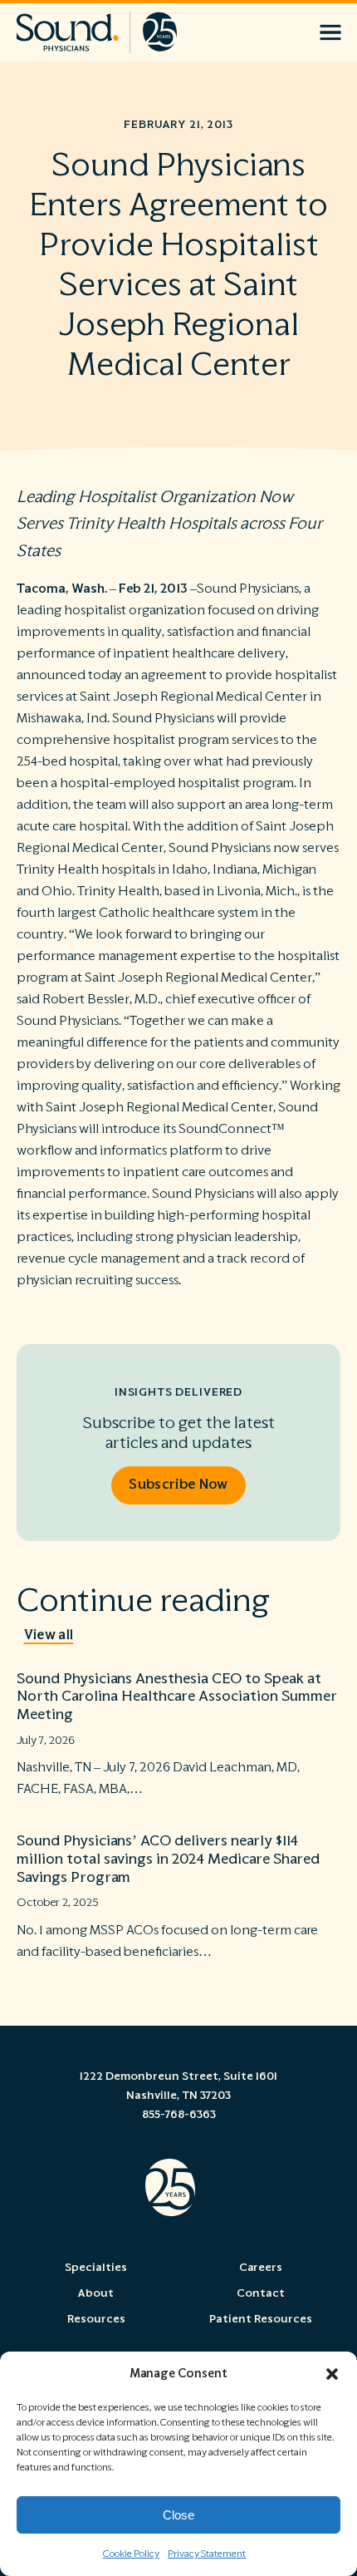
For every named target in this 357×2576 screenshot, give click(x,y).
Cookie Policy (131, 2554)
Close (178, 2515)
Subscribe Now (178, 1485)
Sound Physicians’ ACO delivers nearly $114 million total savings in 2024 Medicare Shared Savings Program (168, 1859)
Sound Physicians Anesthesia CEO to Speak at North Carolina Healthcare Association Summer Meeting (177, 1697)
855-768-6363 (179, 2115)
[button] (332, 2374)
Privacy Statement (207, 2554)
